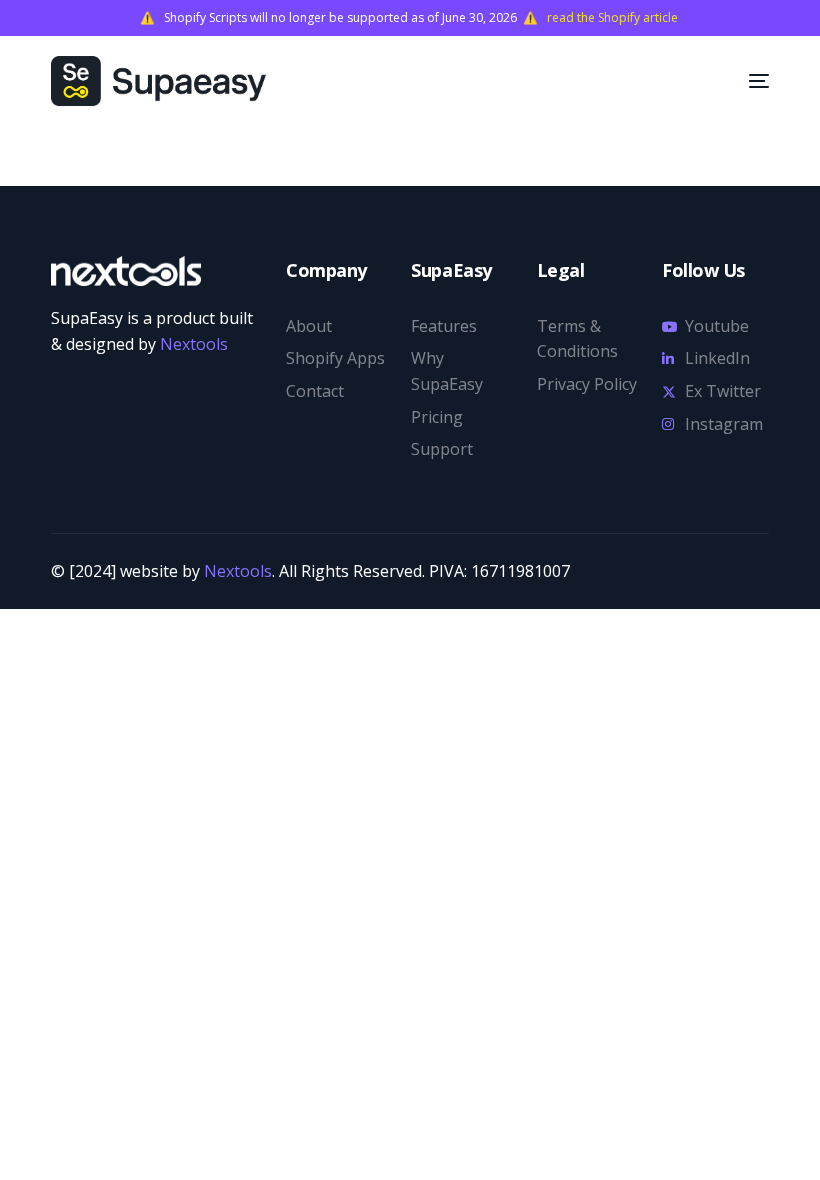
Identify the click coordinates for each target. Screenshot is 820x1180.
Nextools (192, 344)
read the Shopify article (614, 18)
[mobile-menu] (744, 81)
